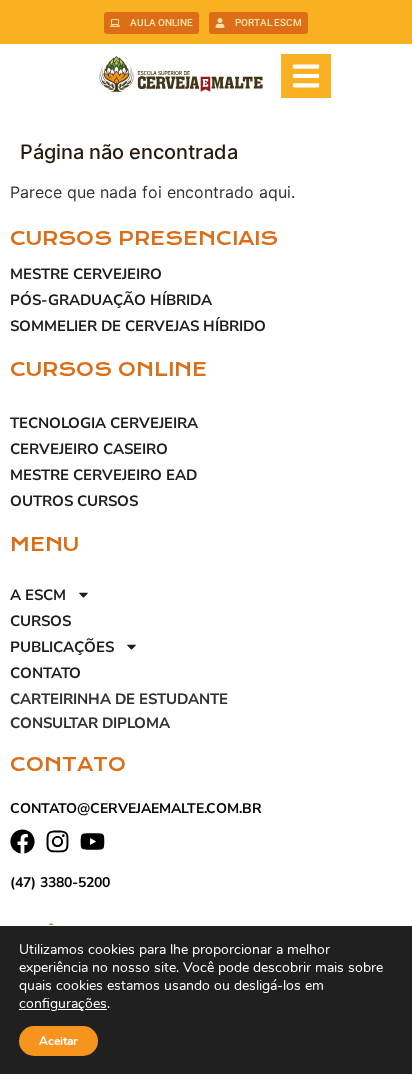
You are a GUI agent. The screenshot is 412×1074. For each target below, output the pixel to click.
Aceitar (58, 1041)
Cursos (40, 621)
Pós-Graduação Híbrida (111, 300)
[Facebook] (22, 841)
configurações (63, 1004)
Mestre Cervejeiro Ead (103, 475)
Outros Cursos (74, 501)
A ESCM (38, 595)
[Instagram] (57, 841)
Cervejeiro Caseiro (89, 449)
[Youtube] (92, 841)
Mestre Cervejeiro (86, 274)
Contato (45, 673)
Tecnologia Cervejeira (104, 423)
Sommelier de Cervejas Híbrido (138, 326)
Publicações (62, 647)
